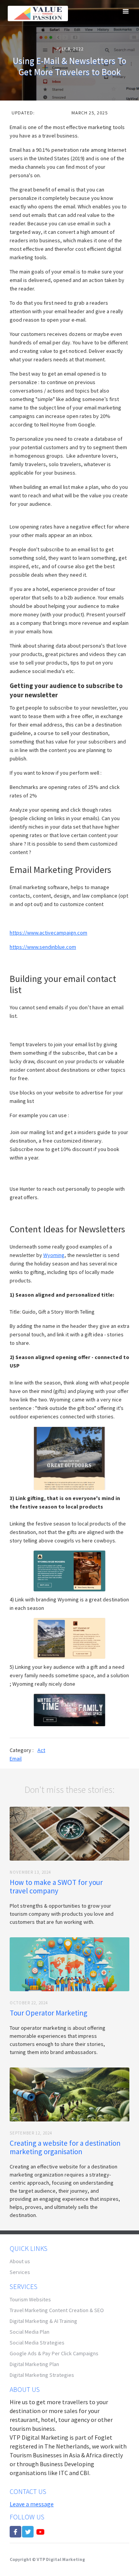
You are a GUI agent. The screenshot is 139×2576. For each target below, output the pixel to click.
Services (20, 2272)
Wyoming (54, 1255)
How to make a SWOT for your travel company (56, 1886)
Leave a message (32, 2504)
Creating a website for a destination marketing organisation (65, 2147)
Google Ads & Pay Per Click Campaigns (54, 2353)
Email (16, 1759)
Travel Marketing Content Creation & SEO (57, 2310)
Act (41, 1750)
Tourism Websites (30, 2299)
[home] (36, 13)
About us (20, 2261)
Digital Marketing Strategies (42, 2375)
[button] (126, 12)
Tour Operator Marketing (48, 2013)
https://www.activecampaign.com (48, 933)
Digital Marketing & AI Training (43, 2321)
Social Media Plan (30, 2332)
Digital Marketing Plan (34, 2364)
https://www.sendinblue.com (43, 947)
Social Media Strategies (37, 2343)
